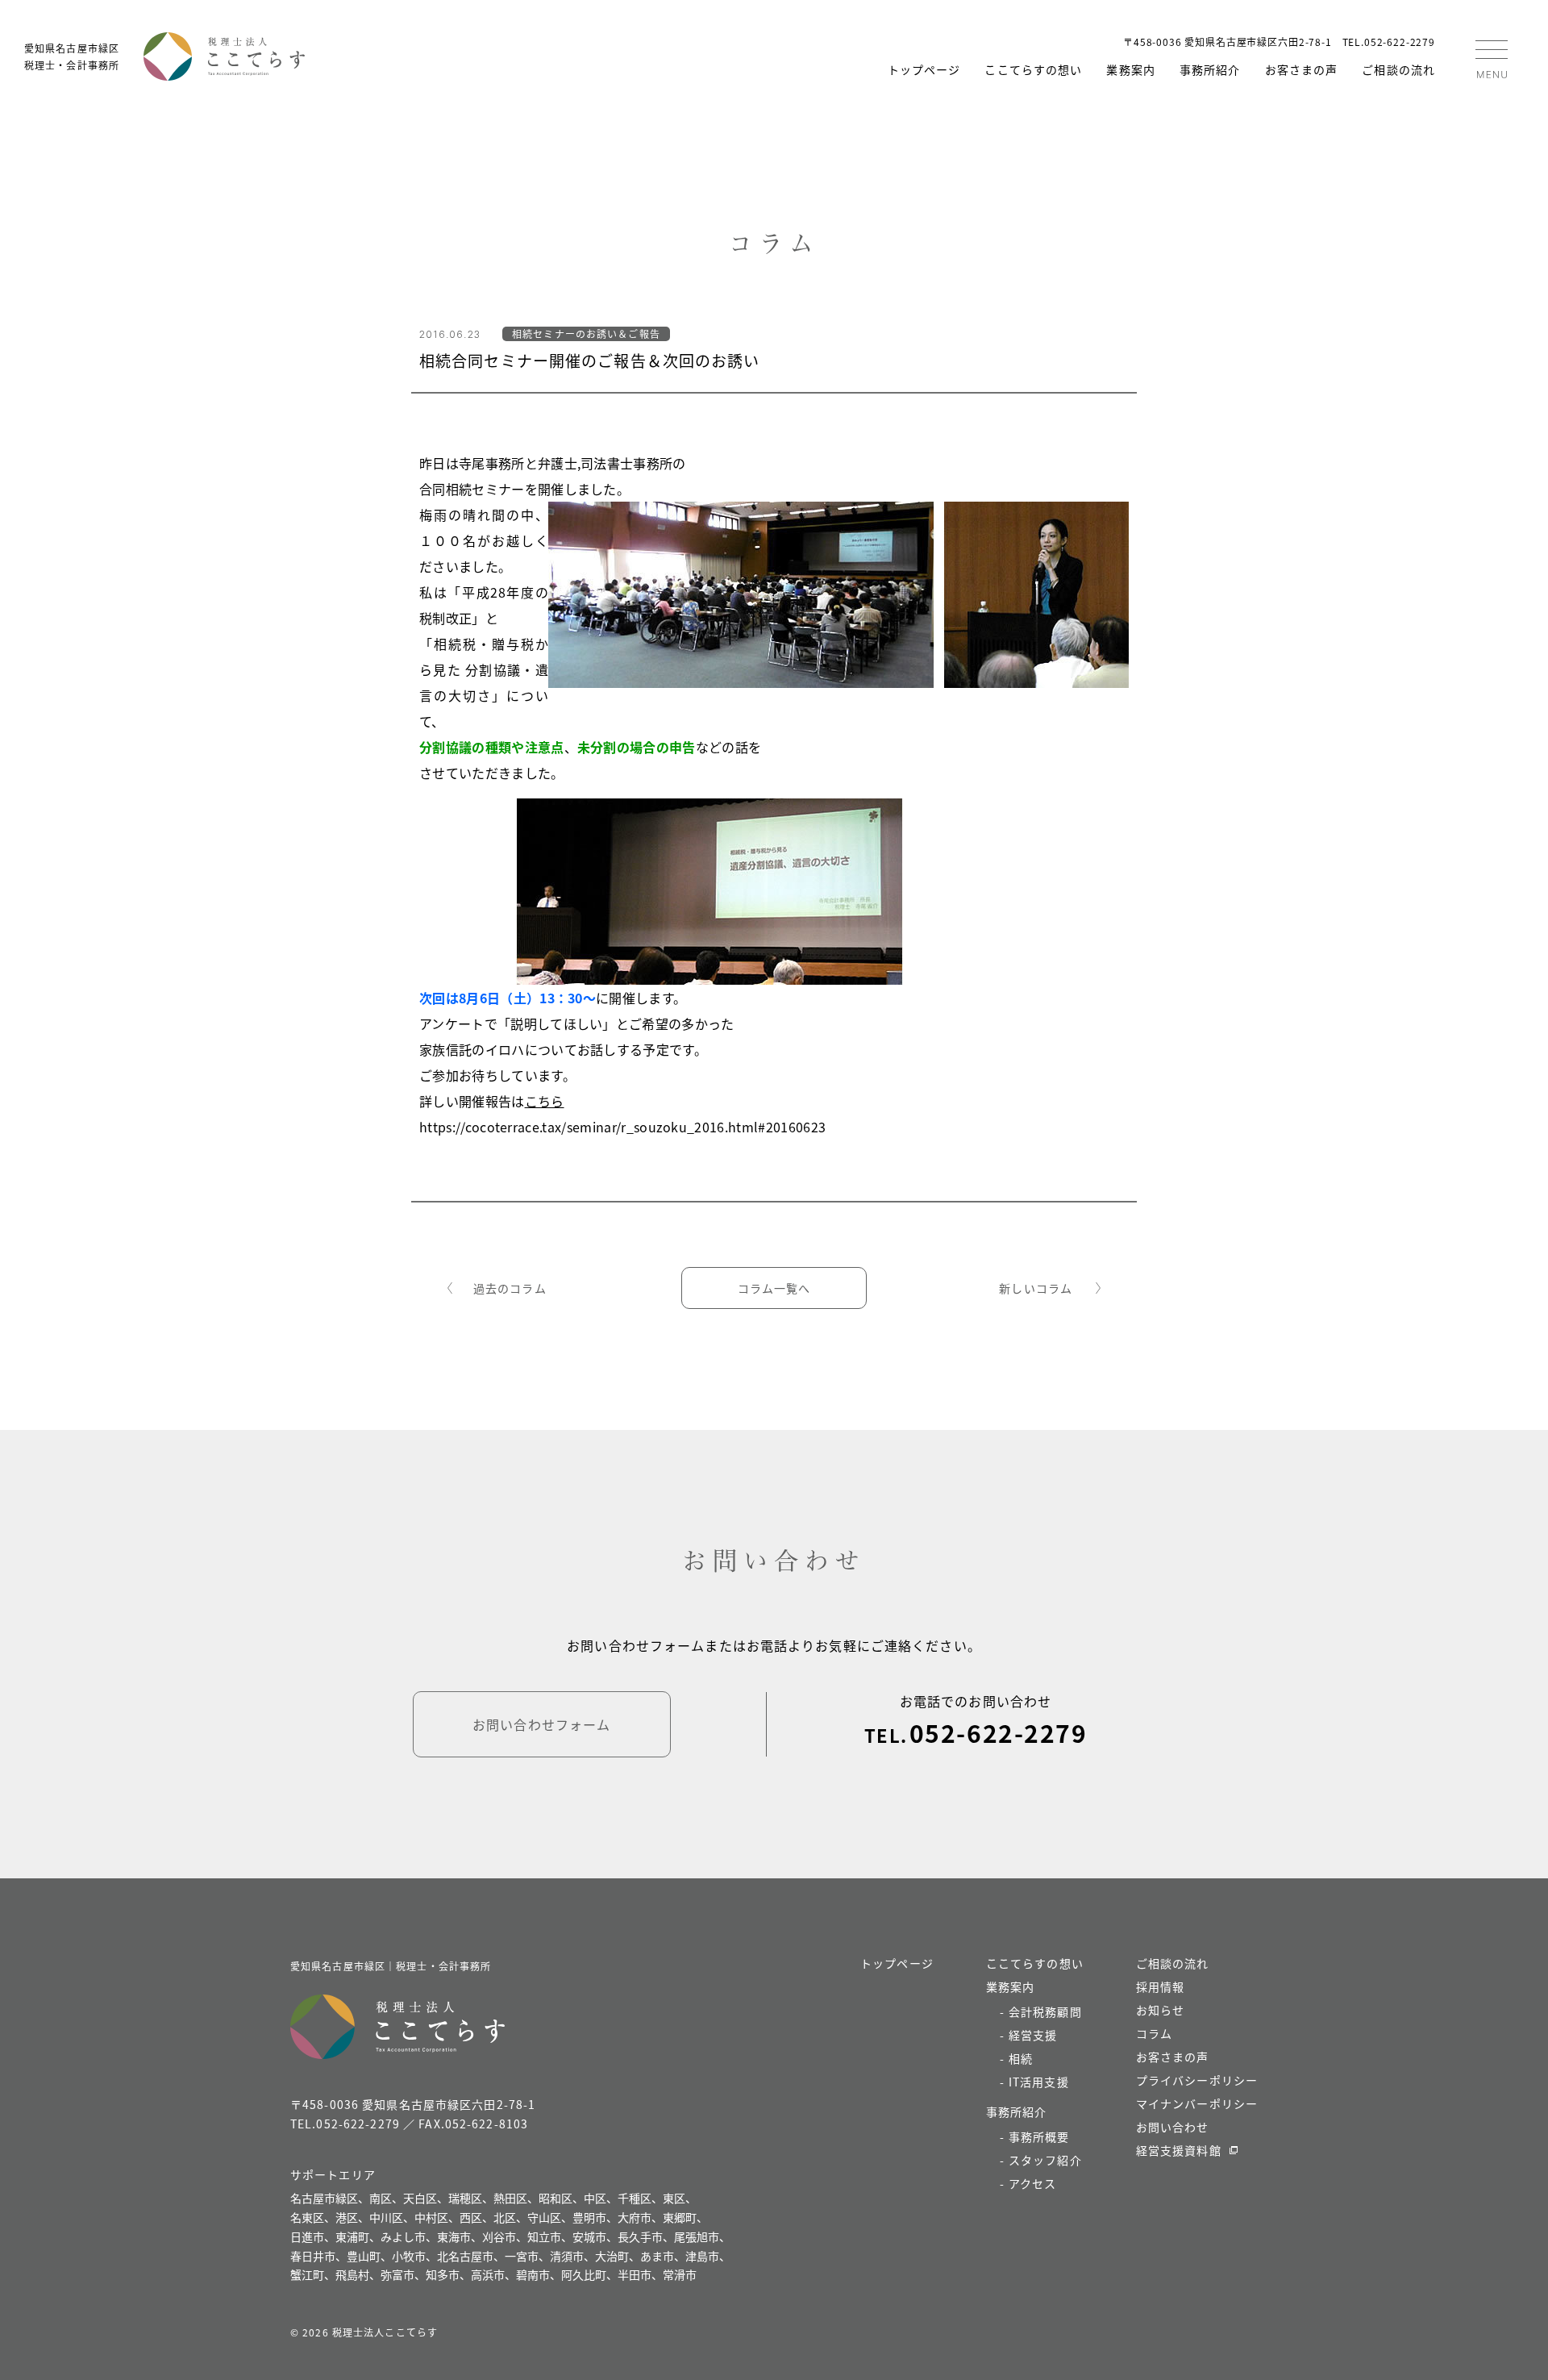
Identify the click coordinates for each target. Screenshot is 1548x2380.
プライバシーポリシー (1197, 2080)
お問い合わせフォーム (541, 1724)
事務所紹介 (1210, 69)
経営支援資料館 (1179, 2150)
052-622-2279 (998, 1732)
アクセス (1032, 2183)
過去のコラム (510, 1288)
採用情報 (1160, 1986)
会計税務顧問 (1045, 2011)
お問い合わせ (1173, 2127)
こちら (545, 1101)
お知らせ (1160, 2010)
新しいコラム (1036, 1288)
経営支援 (1033, 2035)
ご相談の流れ (1398, 69)
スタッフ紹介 (1045, 2160)
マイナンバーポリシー (1197, 2103)
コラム (1154, 2033)
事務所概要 (1039, 2136)
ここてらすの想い (1033, 69)
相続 (1021, 2058)
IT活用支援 (1039, 2082)
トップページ (924, 69)
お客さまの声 (1302, 69)
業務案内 (1130, 69)
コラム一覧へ (774, 1288)
